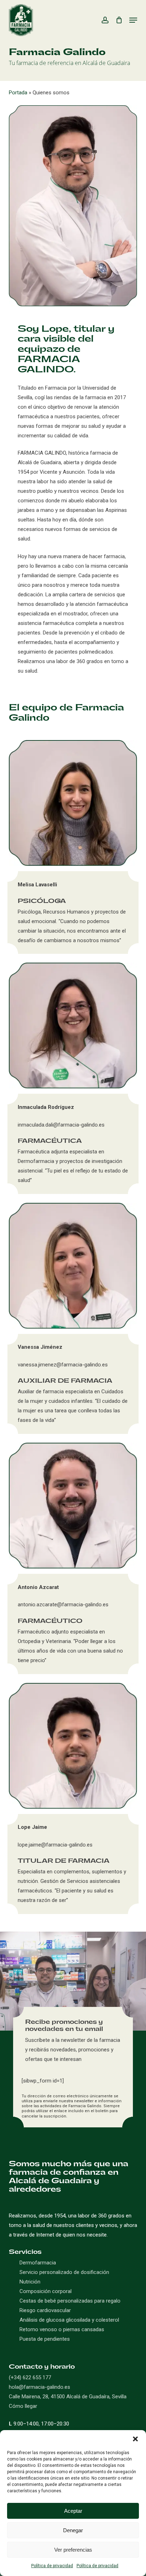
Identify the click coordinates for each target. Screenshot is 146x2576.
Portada (18, 93)
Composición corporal (46, 2291)
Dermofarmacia (38, 2263)
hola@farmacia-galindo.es (40, 2387)
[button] (135, 2439)
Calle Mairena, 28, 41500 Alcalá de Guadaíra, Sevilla (68, 2397)
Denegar (73, 2530)
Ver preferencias (73, 2550)
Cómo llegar (23, 2406)
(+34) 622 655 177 (30, 2377)
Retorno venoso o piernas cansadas (62, 2329)
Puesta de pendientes (45, 2339)
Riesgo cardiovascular (45, 2310)
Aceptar (73, 2511)
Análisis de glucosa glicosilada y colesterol (69, 2320)
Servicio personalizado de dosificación (64, 2272)
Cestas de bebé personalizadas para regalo (70, 2301)
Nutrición (30, 2282)
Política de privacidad (52, 2566)
